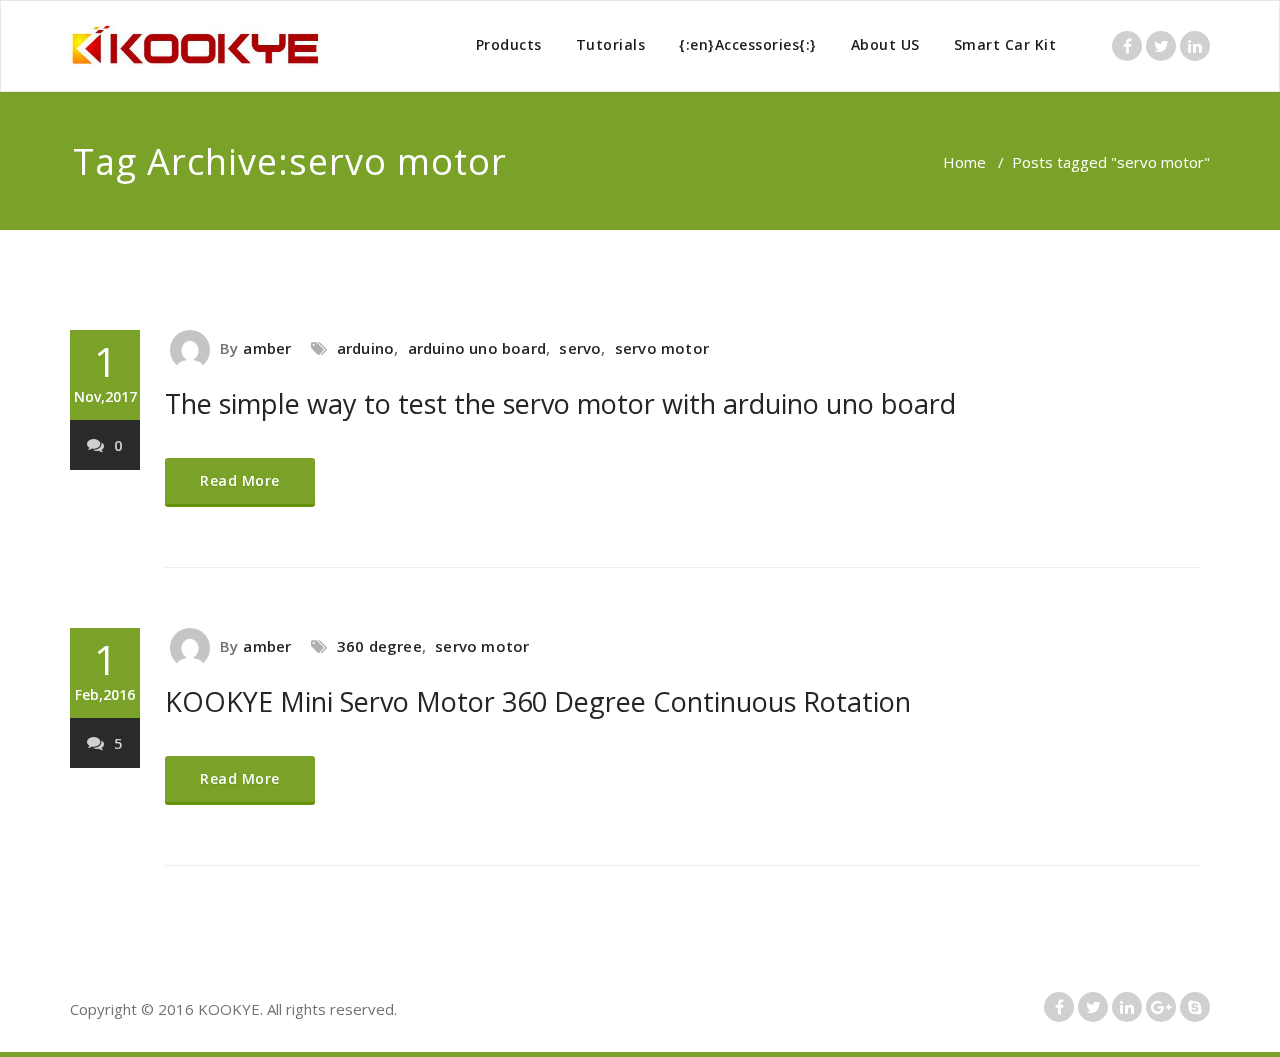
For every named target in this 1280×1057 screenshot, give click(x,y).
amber (267, 348)
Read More (240, 480)
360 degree (379, 646)
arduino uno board (477, 348)
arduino (365, 348)
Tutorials (611, 44)
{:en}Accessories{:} (748, 44)
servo (580, 348)
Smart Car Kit (1005, 44)
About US (885, 44)
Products (509, 44)
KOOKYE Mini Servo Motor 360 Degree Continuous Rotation (538, 701)
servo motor (662, 348)
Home (964, 162)
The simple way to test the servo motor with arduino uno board (560, 403)
